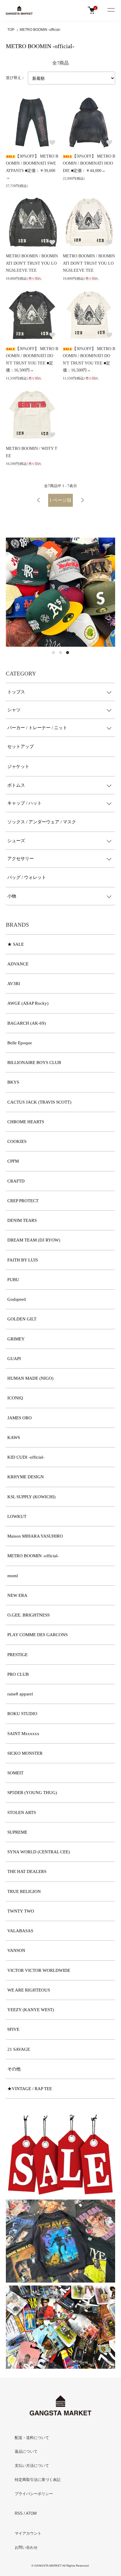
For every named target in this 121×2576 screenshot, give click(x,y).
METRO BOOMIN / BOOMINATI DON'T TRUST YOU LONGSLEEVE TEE (32, 263)
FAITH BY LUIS (23, 1260)
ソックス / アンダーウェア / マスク (42, 822)
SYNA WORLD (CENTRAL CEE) (39, 1852)
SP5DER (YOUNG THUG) (32, 1793)
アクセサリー (21, 859)
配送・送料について (32, 2438)
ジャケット (18, 766)
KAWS (14, 1438)
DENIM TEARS (22, 1220)
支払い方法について (32, 2466)
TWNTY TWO (21, 1911)
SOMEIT (15, 1773)
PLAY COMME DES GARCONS (37, 1635)
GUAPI (14, 1359)
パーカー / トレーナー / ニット (37, 728)
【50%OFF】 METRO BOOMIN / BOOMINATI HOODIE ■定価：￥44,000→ (89, 163)
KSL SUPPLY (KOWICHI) (31, 1497)
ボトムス (16, 785)
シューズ (16, 841)
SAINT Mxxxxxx (23, 1734)
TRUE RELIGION (24, 1891)
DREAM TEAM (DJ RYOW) (34, 1240)
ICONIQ (15, 1398)
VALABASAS (20, 1931)
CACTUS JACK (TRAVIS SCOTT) (39, 1102)
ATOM (31, 2513)
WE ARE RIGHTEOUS (29, 1990)
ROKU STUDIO (22, 1714)
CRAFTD (16, 1181)
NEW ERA (17, 1595)
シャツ (14, 710)
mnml (13, 1576)
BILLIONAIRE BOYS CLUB (34, 1063)
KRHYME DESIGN (26, 1477)
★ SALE (16, 944)
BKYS (13, 1082)
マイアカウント (28, 2533)
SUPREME (17, 1832)
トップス (16, 692)
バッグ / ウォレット (27, 877)
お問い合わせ (26, 2547)
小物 (12, 896)
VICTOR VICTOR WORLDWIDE (39, 1970)
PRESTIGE (17, 1655)
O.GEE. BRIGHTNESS (28, 1615)
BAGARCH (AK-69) (27, 1023)
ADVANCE (18, 964)
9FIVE (13, 2029)
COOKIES (17, 1141)
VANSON (16, 1950)
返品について (26, 2451)
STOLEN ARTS (22, 1813)
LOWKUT (17, 1516)
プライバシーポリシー (34, 2494)
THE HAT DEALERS (27, 1871)
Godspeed (17, 1299)
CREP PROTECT (23, 1201)
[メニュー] (111, 10)
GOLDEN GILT (22, 1319)
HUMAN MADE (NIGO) (30, 1378)
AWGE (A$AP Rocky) (28, 1003)
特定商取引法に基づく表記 (38, 2480)
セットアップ (21, 746)
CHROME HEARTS (26, 1122)
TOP (11, 30)
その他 (14, 2069)
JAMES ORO (20, 1418)
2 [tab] (60, 653)
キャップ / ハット (25, 803)
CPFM (13, 1161)
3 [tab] (68, 653)
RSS (19, 2513)
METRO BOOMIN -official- (40, 30)
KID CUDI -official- (26, 1457)
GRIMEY (16, 1339)
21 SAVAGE (19, 2049)
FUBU (13, 1280)
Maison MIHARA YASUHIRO (35, 1536)
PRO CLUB (18, 1674)
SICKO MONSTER (25, 1753)
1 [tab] (53, 653)
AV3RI (14, 984)
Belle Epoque (20, 1043)
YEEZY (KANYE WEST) (31, 2010)
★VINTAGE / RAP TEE (30, 2089)
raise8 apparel (20, 1694)
